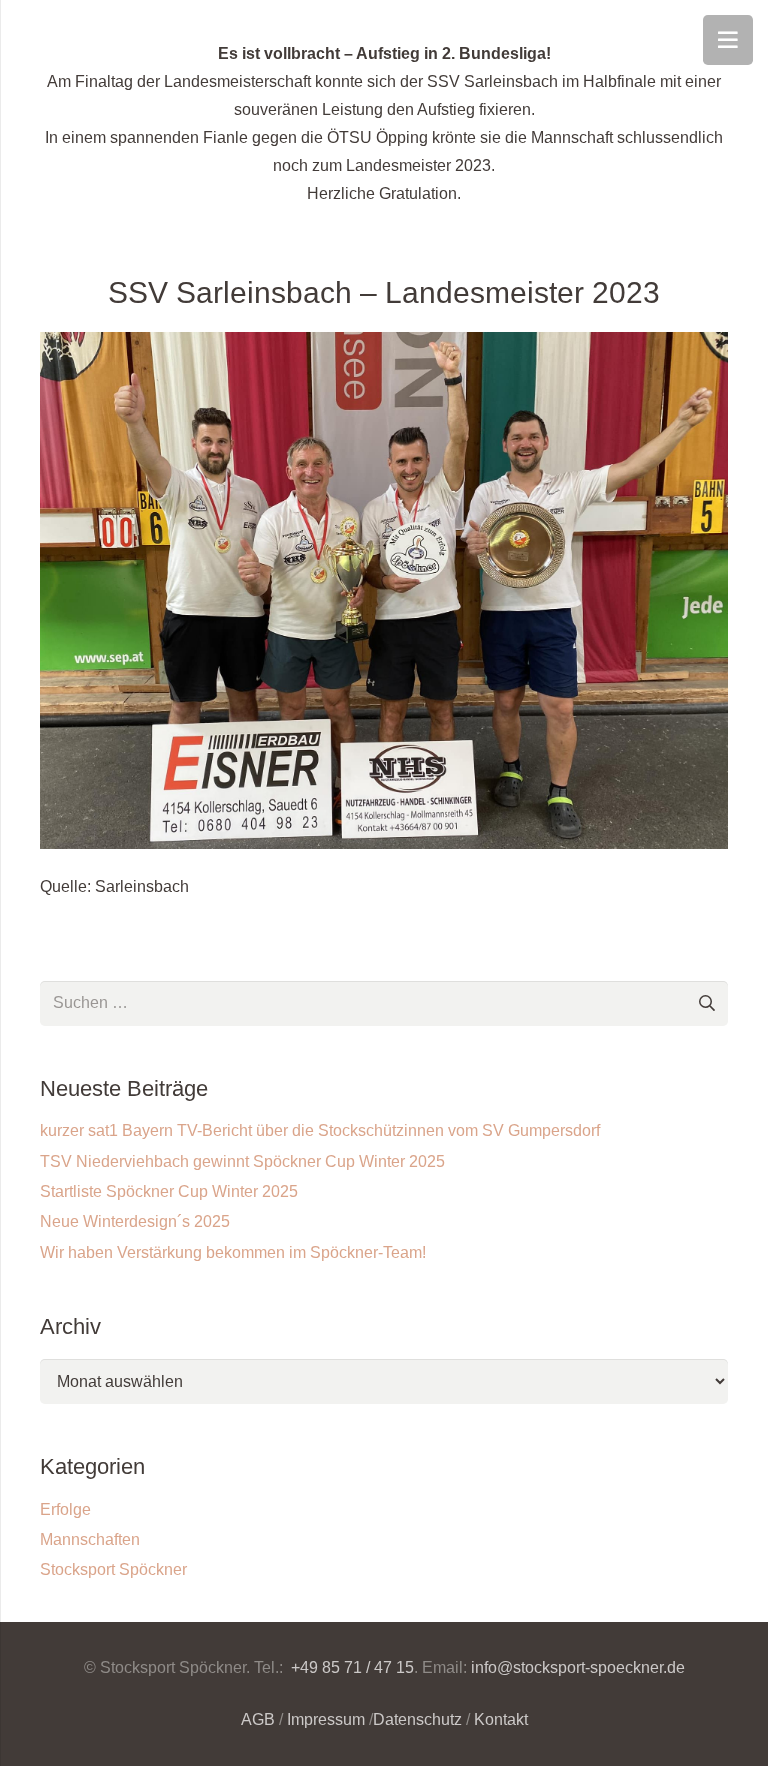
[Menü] (728, 40)
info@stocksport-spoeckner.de (578, 1667)
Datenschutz (417, 1719)
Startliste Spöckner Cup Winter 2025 (169, 1191)
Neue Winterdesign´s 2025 (135, 1221)
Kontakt (501, 1719)
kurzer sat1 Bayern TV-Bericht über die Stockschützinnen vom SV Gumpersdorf (320, 1130)
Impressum (326, 1719)
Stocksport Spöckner (113, 1569)
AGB (258, 1719)
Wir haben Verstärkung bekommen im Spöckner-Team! (233, 1252)
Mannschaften (90, 1539)
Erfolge (65, 1509)
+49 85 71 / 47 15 (350, 1667)
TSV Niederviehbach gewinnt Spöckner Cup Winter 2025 (242, 1161)
